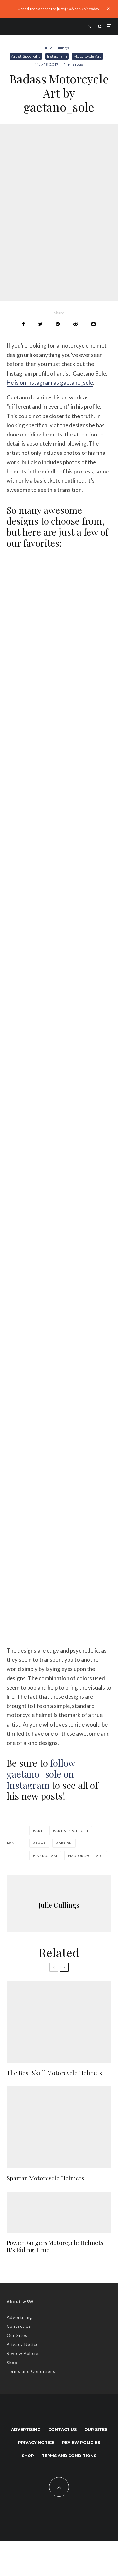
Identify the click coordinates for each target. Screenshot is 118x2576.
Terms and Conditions (31, 2371)
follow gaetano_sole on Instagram (41, 1774)
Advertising (19, 2317)
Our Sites (17, 2335)
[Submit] (76, 324)
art (39, 1831)
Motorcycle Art (87, 56)
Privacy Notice (23, 2344)
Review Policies (24, 2353)
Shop (12, 2363)
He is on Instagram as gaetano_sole (50, 383)
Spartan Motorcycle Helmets (45, 2178)
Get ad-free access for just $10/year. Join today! (59, 9)
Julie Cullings (56, 48)
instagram (46, 1856)
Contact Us (19, 2326)
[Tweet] (40, 324)
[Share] (23, 324)
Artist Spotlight (26, 56)
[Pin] (58, 324)
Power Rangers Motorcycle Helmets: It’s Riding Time (56, 2246)
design (65, 1843)
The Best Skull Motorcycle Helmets (54, 2073)
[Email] (94, 324)
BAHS (40, 1843)
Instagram (57, 56)
